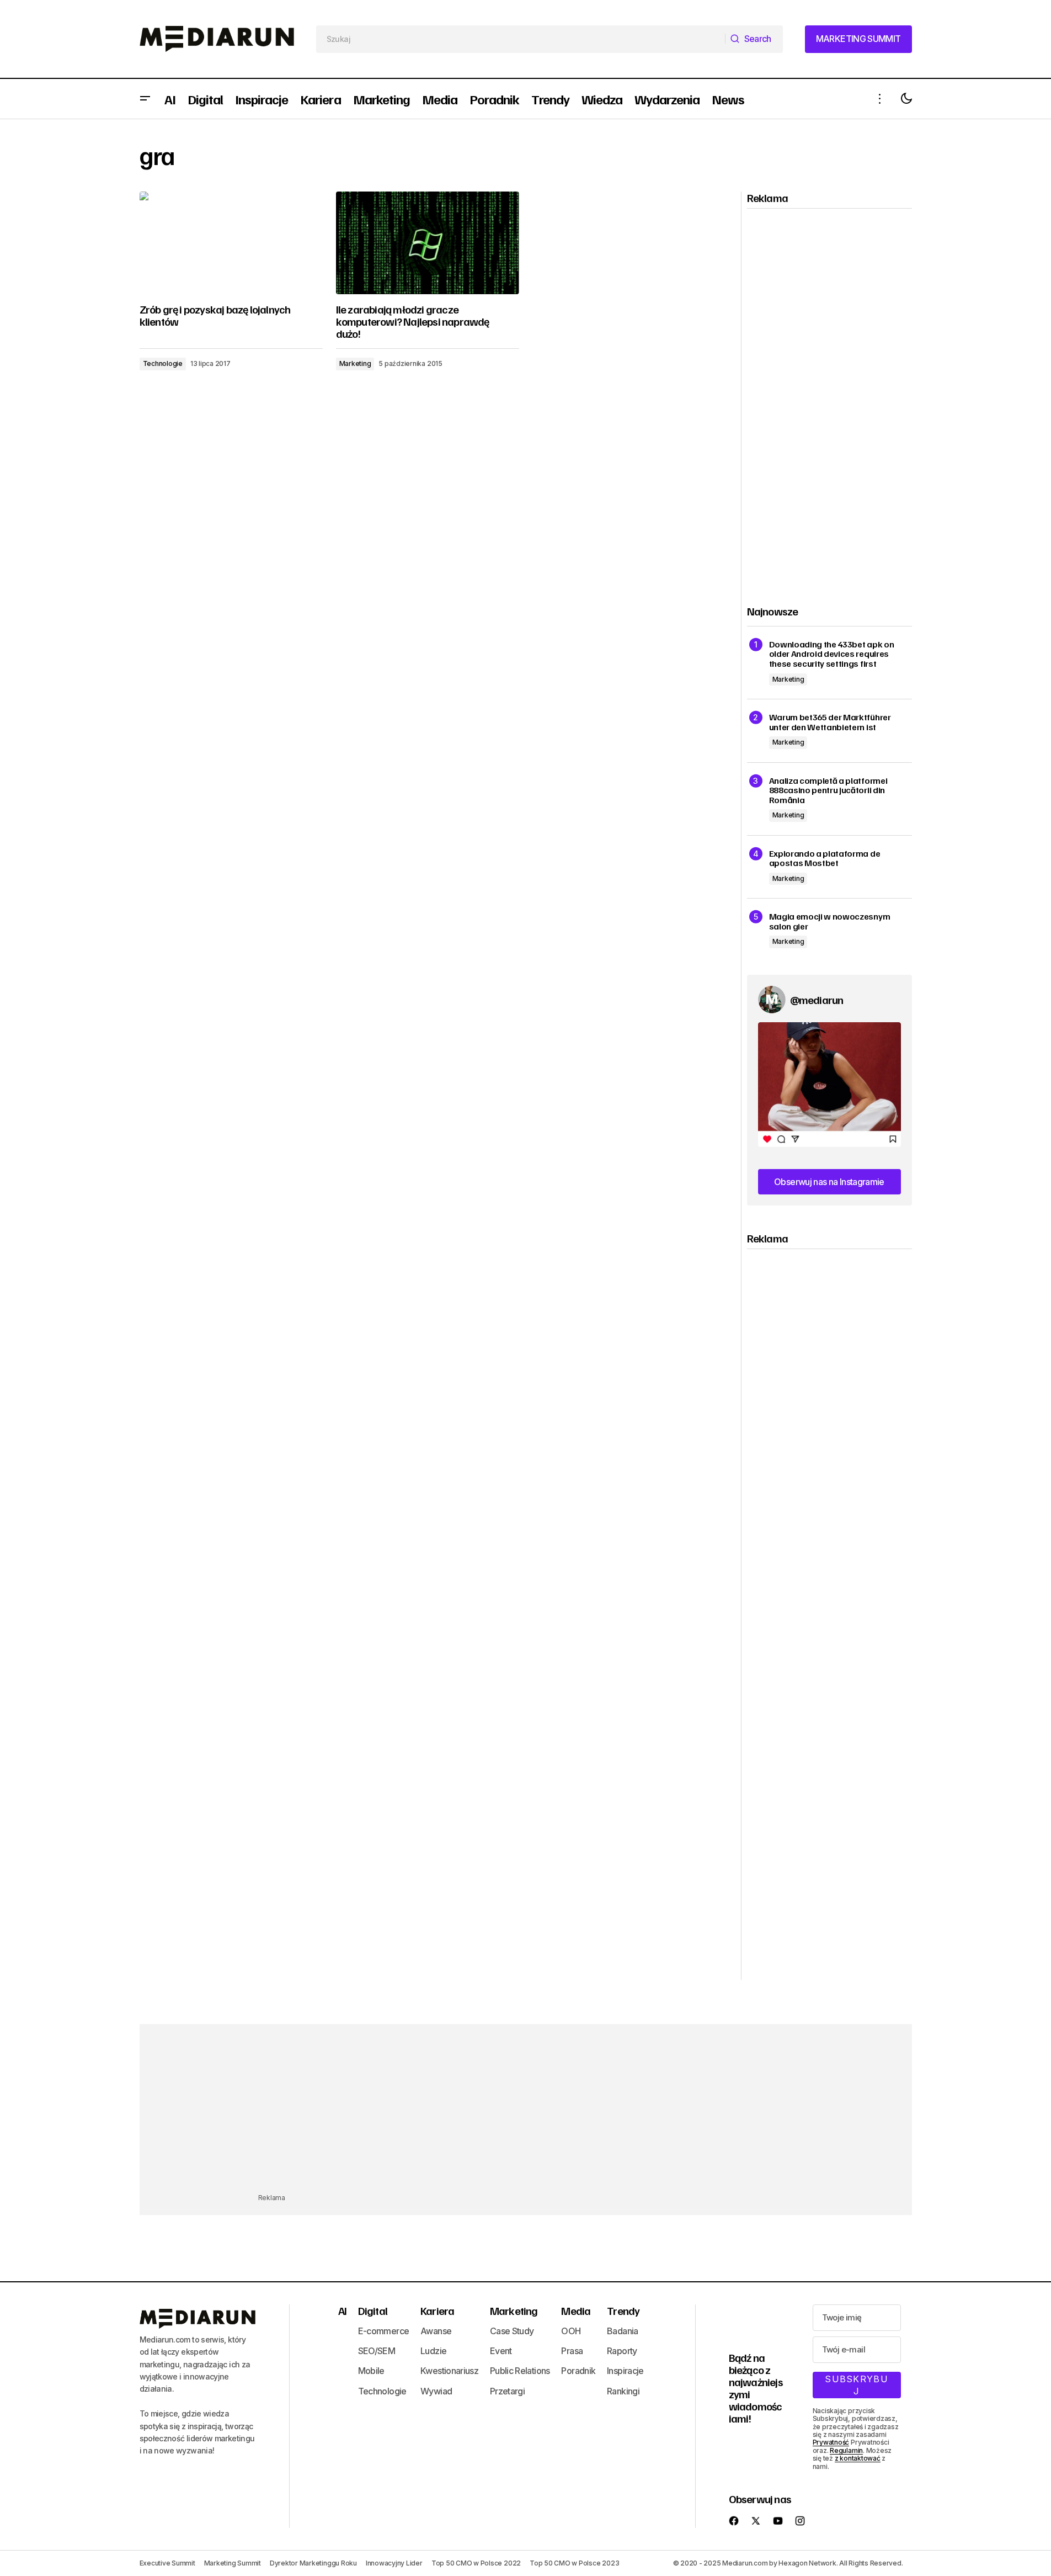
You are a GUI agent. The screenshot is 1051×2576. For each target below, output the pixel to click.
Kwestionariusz (449, 2371)
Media (576, 2311)
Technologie (163, 363)
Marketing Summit (233, 2563)
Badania (623, 2331)
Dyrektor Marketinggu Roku (313, 2563)
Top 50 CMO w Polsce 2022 (476, 2563)
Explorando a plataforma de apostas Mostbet (825, 859)
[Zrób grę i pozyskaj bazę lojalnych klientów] (231, 243)
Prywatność (831, 2442)
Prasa (572, 2351)
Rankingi (623, 2391)
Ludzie (433, 2351)
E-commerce (384, 2331)
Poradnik (578, 2371)
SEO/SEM (377, 2351)
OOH (571, 2331)
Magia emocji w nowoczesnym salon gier (830, 921)
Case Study (512, 2331)
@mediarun (817, 1000)
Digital (373, 2311)
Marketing (355, 363)
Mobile (371, 2371)
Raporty (622, 2351)
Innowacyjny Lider (394, 2563)
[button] (145, 99)
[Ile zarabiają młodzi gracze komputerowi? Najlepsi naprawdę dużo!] (428, 243)
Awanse (436, 2331)
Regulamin (846, 2450)
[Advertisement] (830, 397)
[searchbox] (521, 39)
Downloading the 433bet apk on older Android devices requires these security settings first (832, 654)
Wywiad (436, 2391)
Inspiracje (625, 2371)
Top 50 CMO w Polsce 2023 (574, 2563)
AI (342, 2311)
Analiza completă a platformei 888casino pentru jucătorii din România (828, 791)
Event (501, 2351)
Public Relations (520, 2371)
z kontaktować (858, 2458)
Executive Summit (167, 2563)
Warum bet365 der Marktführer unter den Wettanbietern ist (830, 722)
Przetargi (507, 2391)
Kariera (437, 2311)
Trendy (623, 2311)
